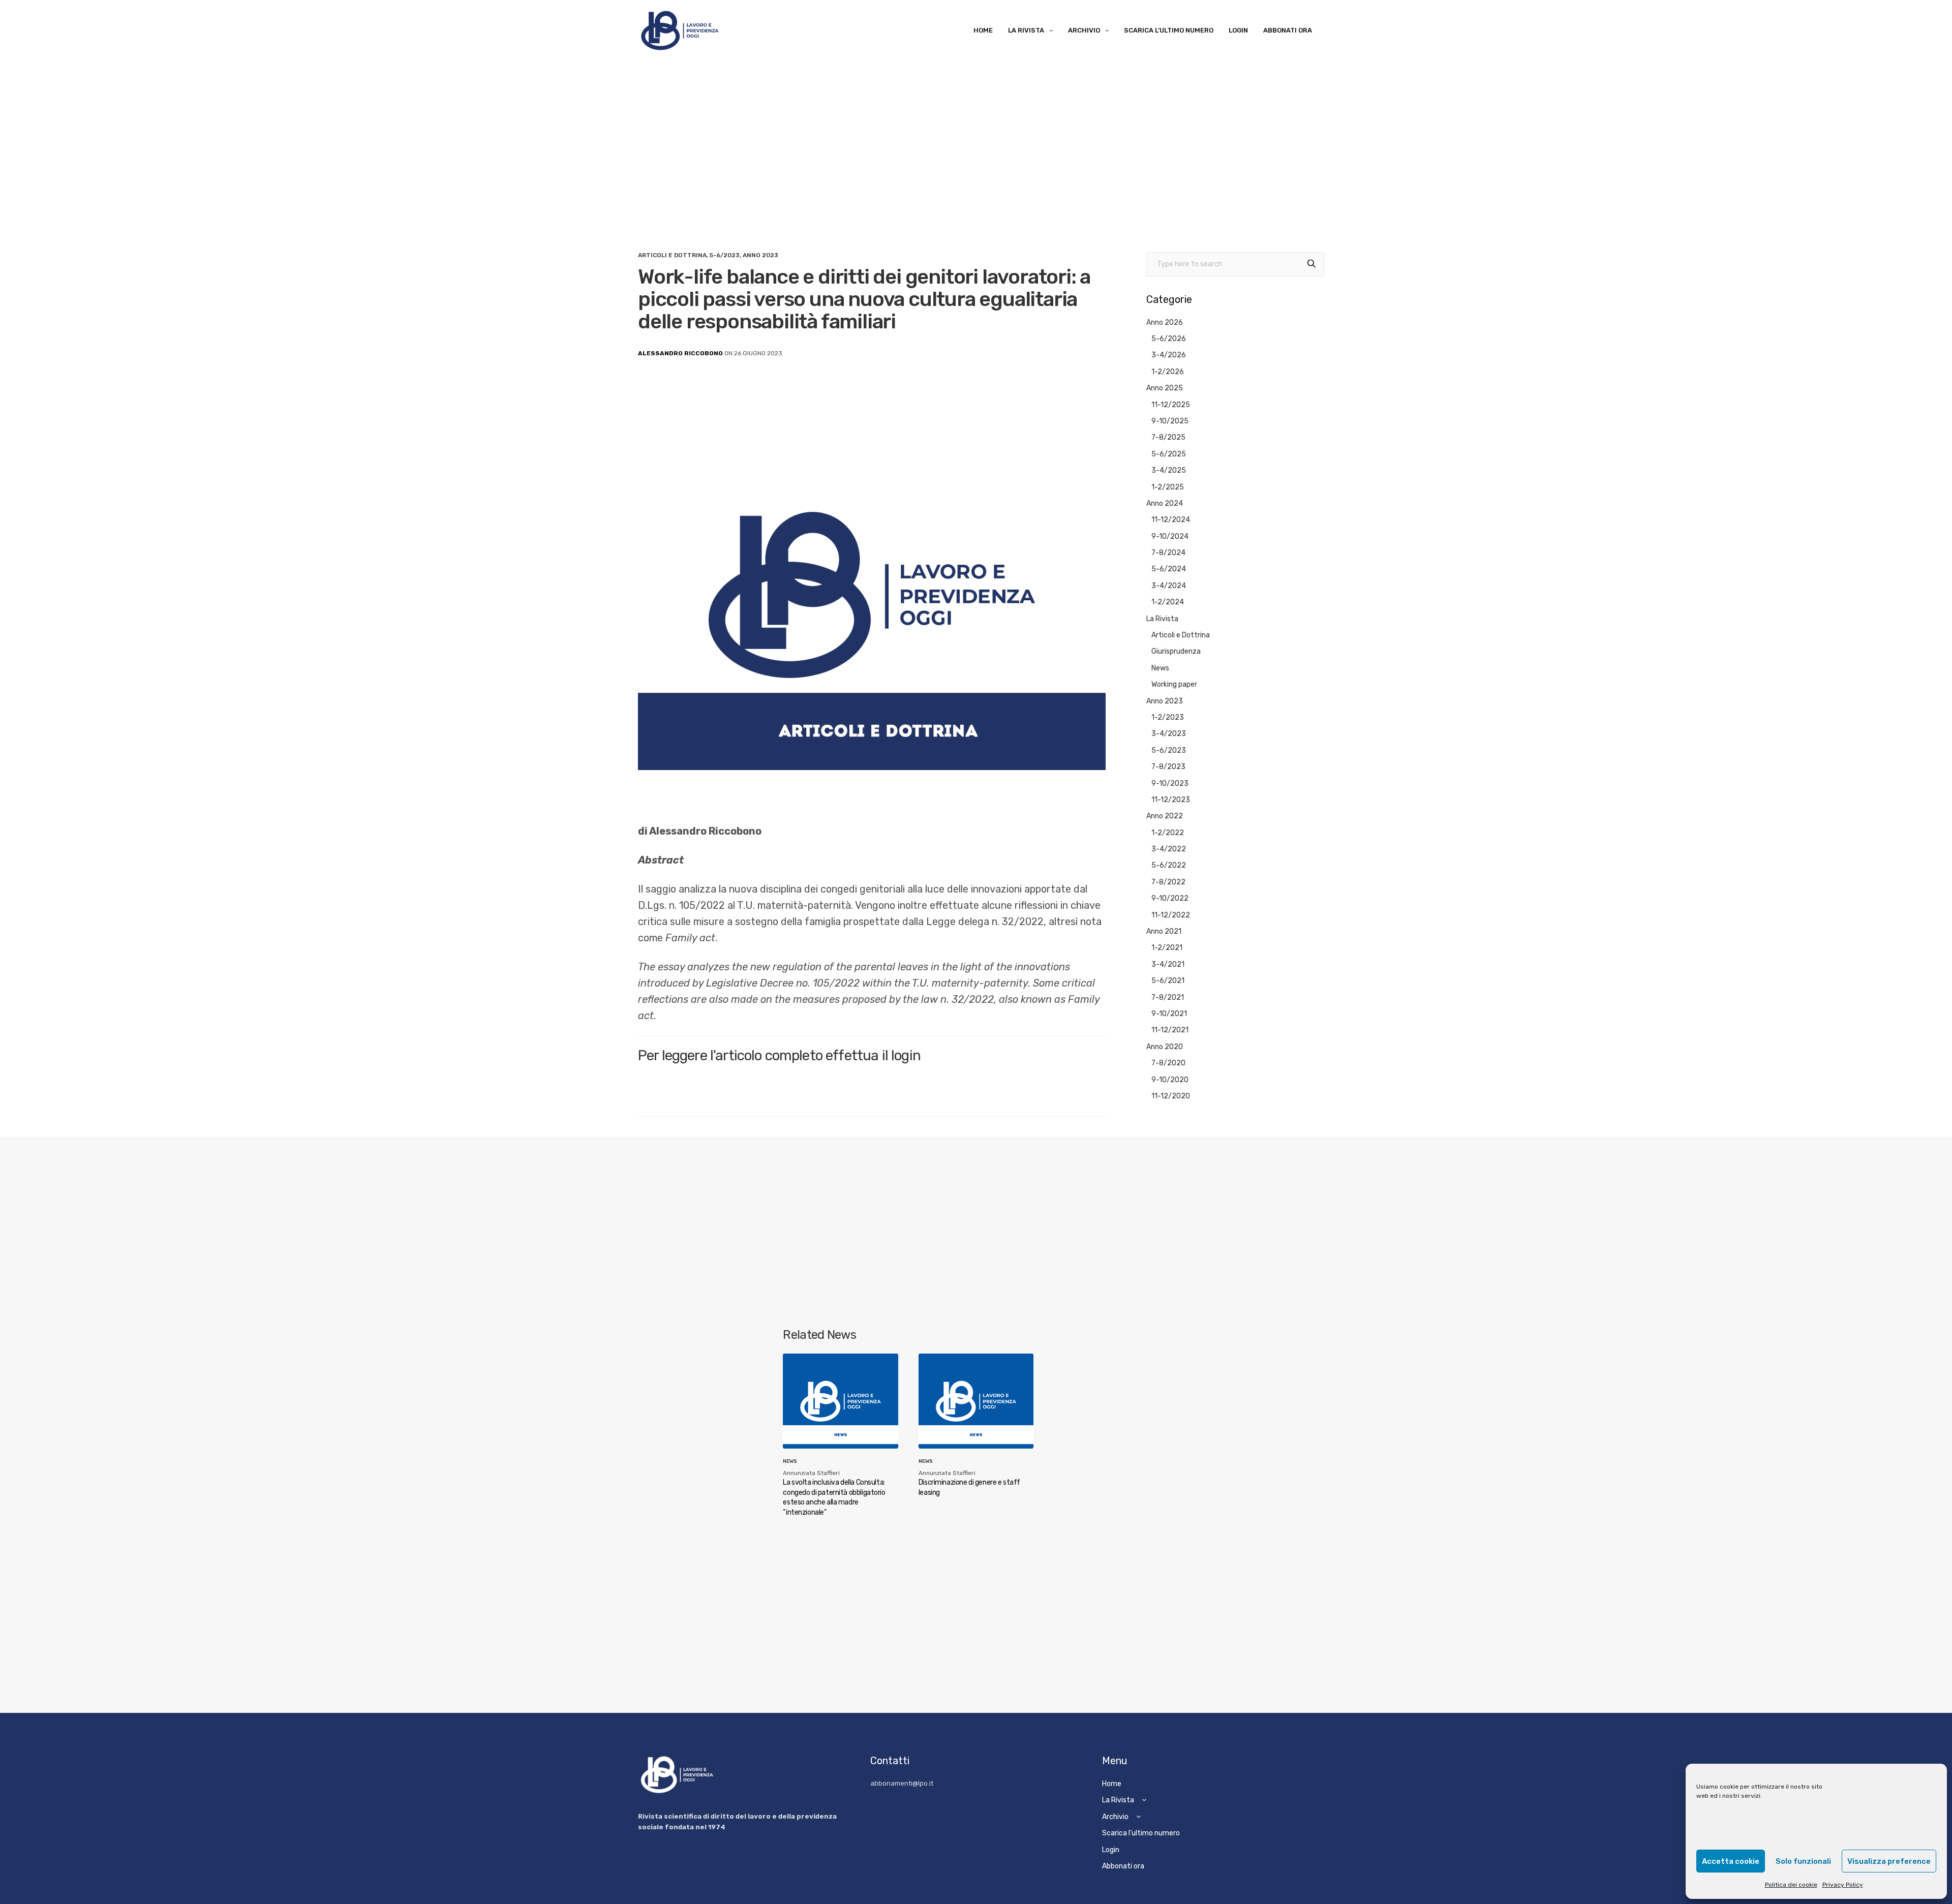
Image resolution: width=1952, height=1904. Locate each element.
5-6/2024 (1169, 569)
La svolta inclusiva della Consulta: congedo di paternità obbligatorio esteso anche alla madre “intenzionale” (834, 1497)
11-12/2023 (1171, 800)
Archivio (1084, 30)
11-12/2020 (1171, 1096)
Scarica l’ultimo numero (1169, 30)
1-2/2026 (1168, 372)
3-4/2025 (1169, 470)
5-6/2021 (1168, 981)
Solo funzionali (1803, 1861)
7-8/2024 (1168, 553)
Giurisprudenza (1176, 651)
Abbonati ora (1288, 30)
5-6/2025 (1169, 454)
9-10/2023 (1170, 784)
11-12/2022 (1171, 915)
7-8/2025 (1168, 437)
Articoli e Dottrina (672, 255)
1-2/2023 (1168, 717)
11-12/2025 (1171, 405)
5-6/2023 (725, 255)
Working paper (1174, 684)
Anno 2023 (760, 255)
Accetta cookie (1731, 1861)
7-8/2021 (1168, 997)
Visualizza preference (1889, 1861)
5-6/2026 (1169, 339)
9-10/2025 (1170, 421)
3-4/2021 (1168, 964)
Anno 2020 (1165, 1047)
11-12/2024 (1171, 520)
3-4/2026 (1169, 355)
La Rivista (1026, 30)
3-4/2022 (1169, 849)
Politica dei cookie (1791, 1885)
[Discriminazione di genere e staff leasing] (976, 1401)
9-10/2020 (1170, 1080)
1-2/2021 (1167, 948)
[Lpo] (679, 30)
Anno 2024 (1165, 503)
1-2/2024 (1168, 602)
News (1160, 668)
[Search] (1311, 264)
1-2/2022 (1168, 833)
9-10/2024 (1170, 536)
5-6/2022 (1169, 865)
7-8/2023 (1168, 767)
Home (983, 30)
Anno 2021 (1164, 931)
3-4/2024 (1169, 586)
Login (1238, 30)
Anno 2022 (1165, 816)
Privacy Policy (1843, 1885)
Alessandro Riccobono (680, 353)
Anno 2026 (1165, 323)
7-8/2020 (1168, 1063)
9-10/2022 (1170, 898)
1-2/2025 (1168, 487)
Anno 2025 (1165, 388)
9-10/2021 (1169, 1014)
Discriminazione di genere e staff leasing (969, 1487)
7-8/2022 (1168, 882)
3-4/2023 (1169, 734)
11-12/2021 (1170, 1030)
